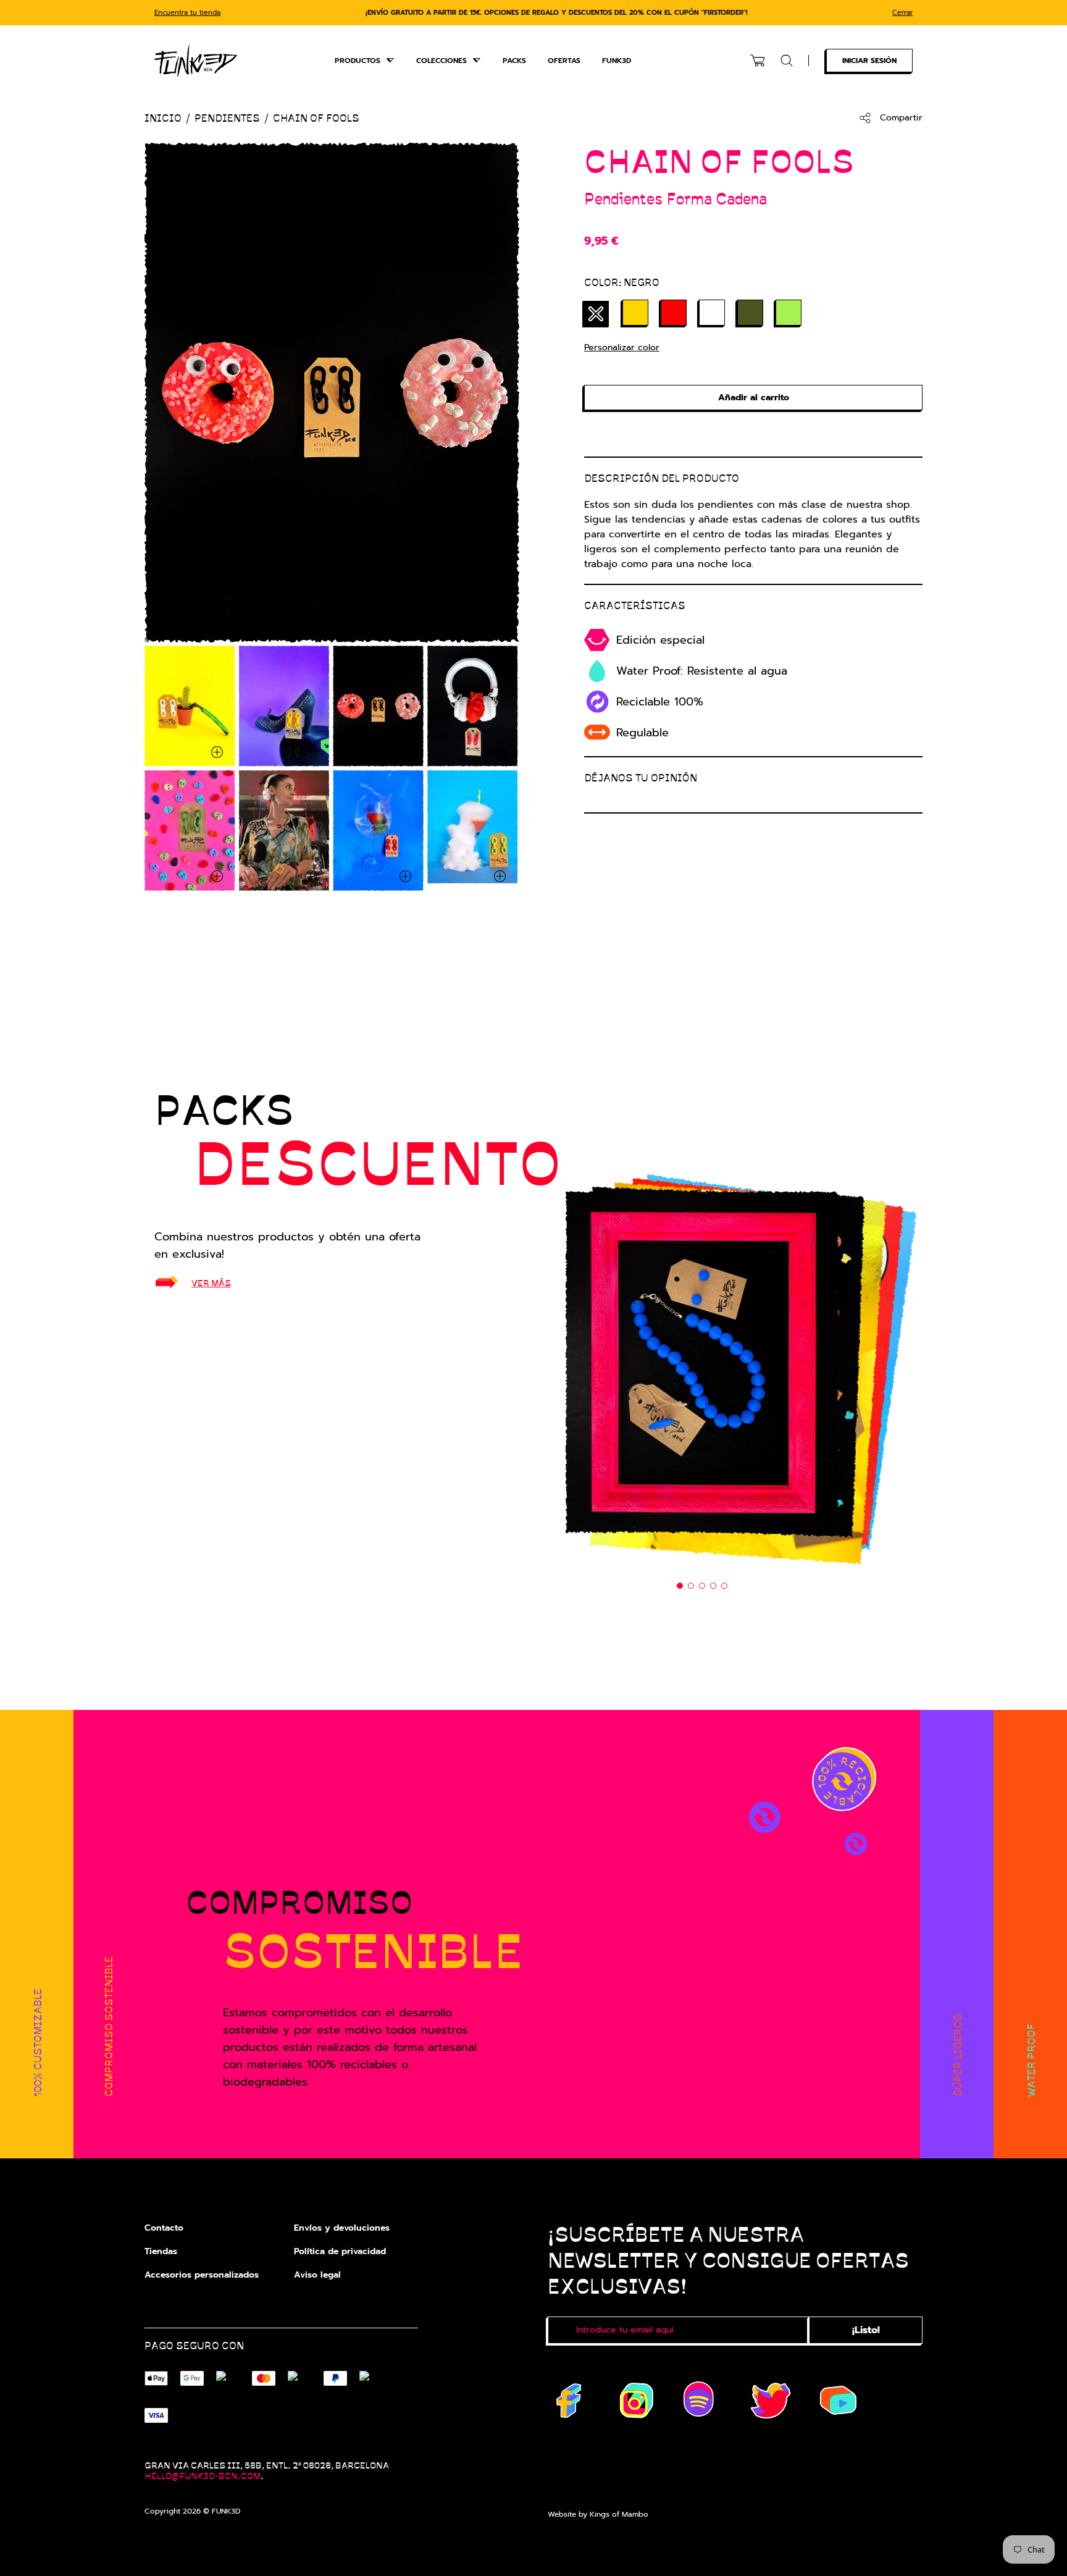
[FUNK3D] (196, 60)
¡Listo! (866, 2330)
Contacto (164, 2228)
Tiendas (161, 2251)
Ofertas (564, 61)
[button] (680, 1586)
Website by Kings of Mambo (598, 2514)
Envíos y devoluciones (342, 2228)
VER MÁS (211, 1282)
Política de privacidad (340, 2251)
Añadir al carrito (754, 398)
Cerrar (902, 13)
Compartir (901, 118)
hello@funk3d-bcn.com (203, 2475)
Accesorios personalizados (202, 2275)
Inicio (163, 118)
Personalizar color (622, 347)
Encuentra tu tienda (187, 13)
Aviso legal (317, 2275)
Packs (514, 61)
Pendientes (227, 118)
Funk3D (617, 61)
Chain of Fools (316, 118)
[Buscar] (787, 61)
